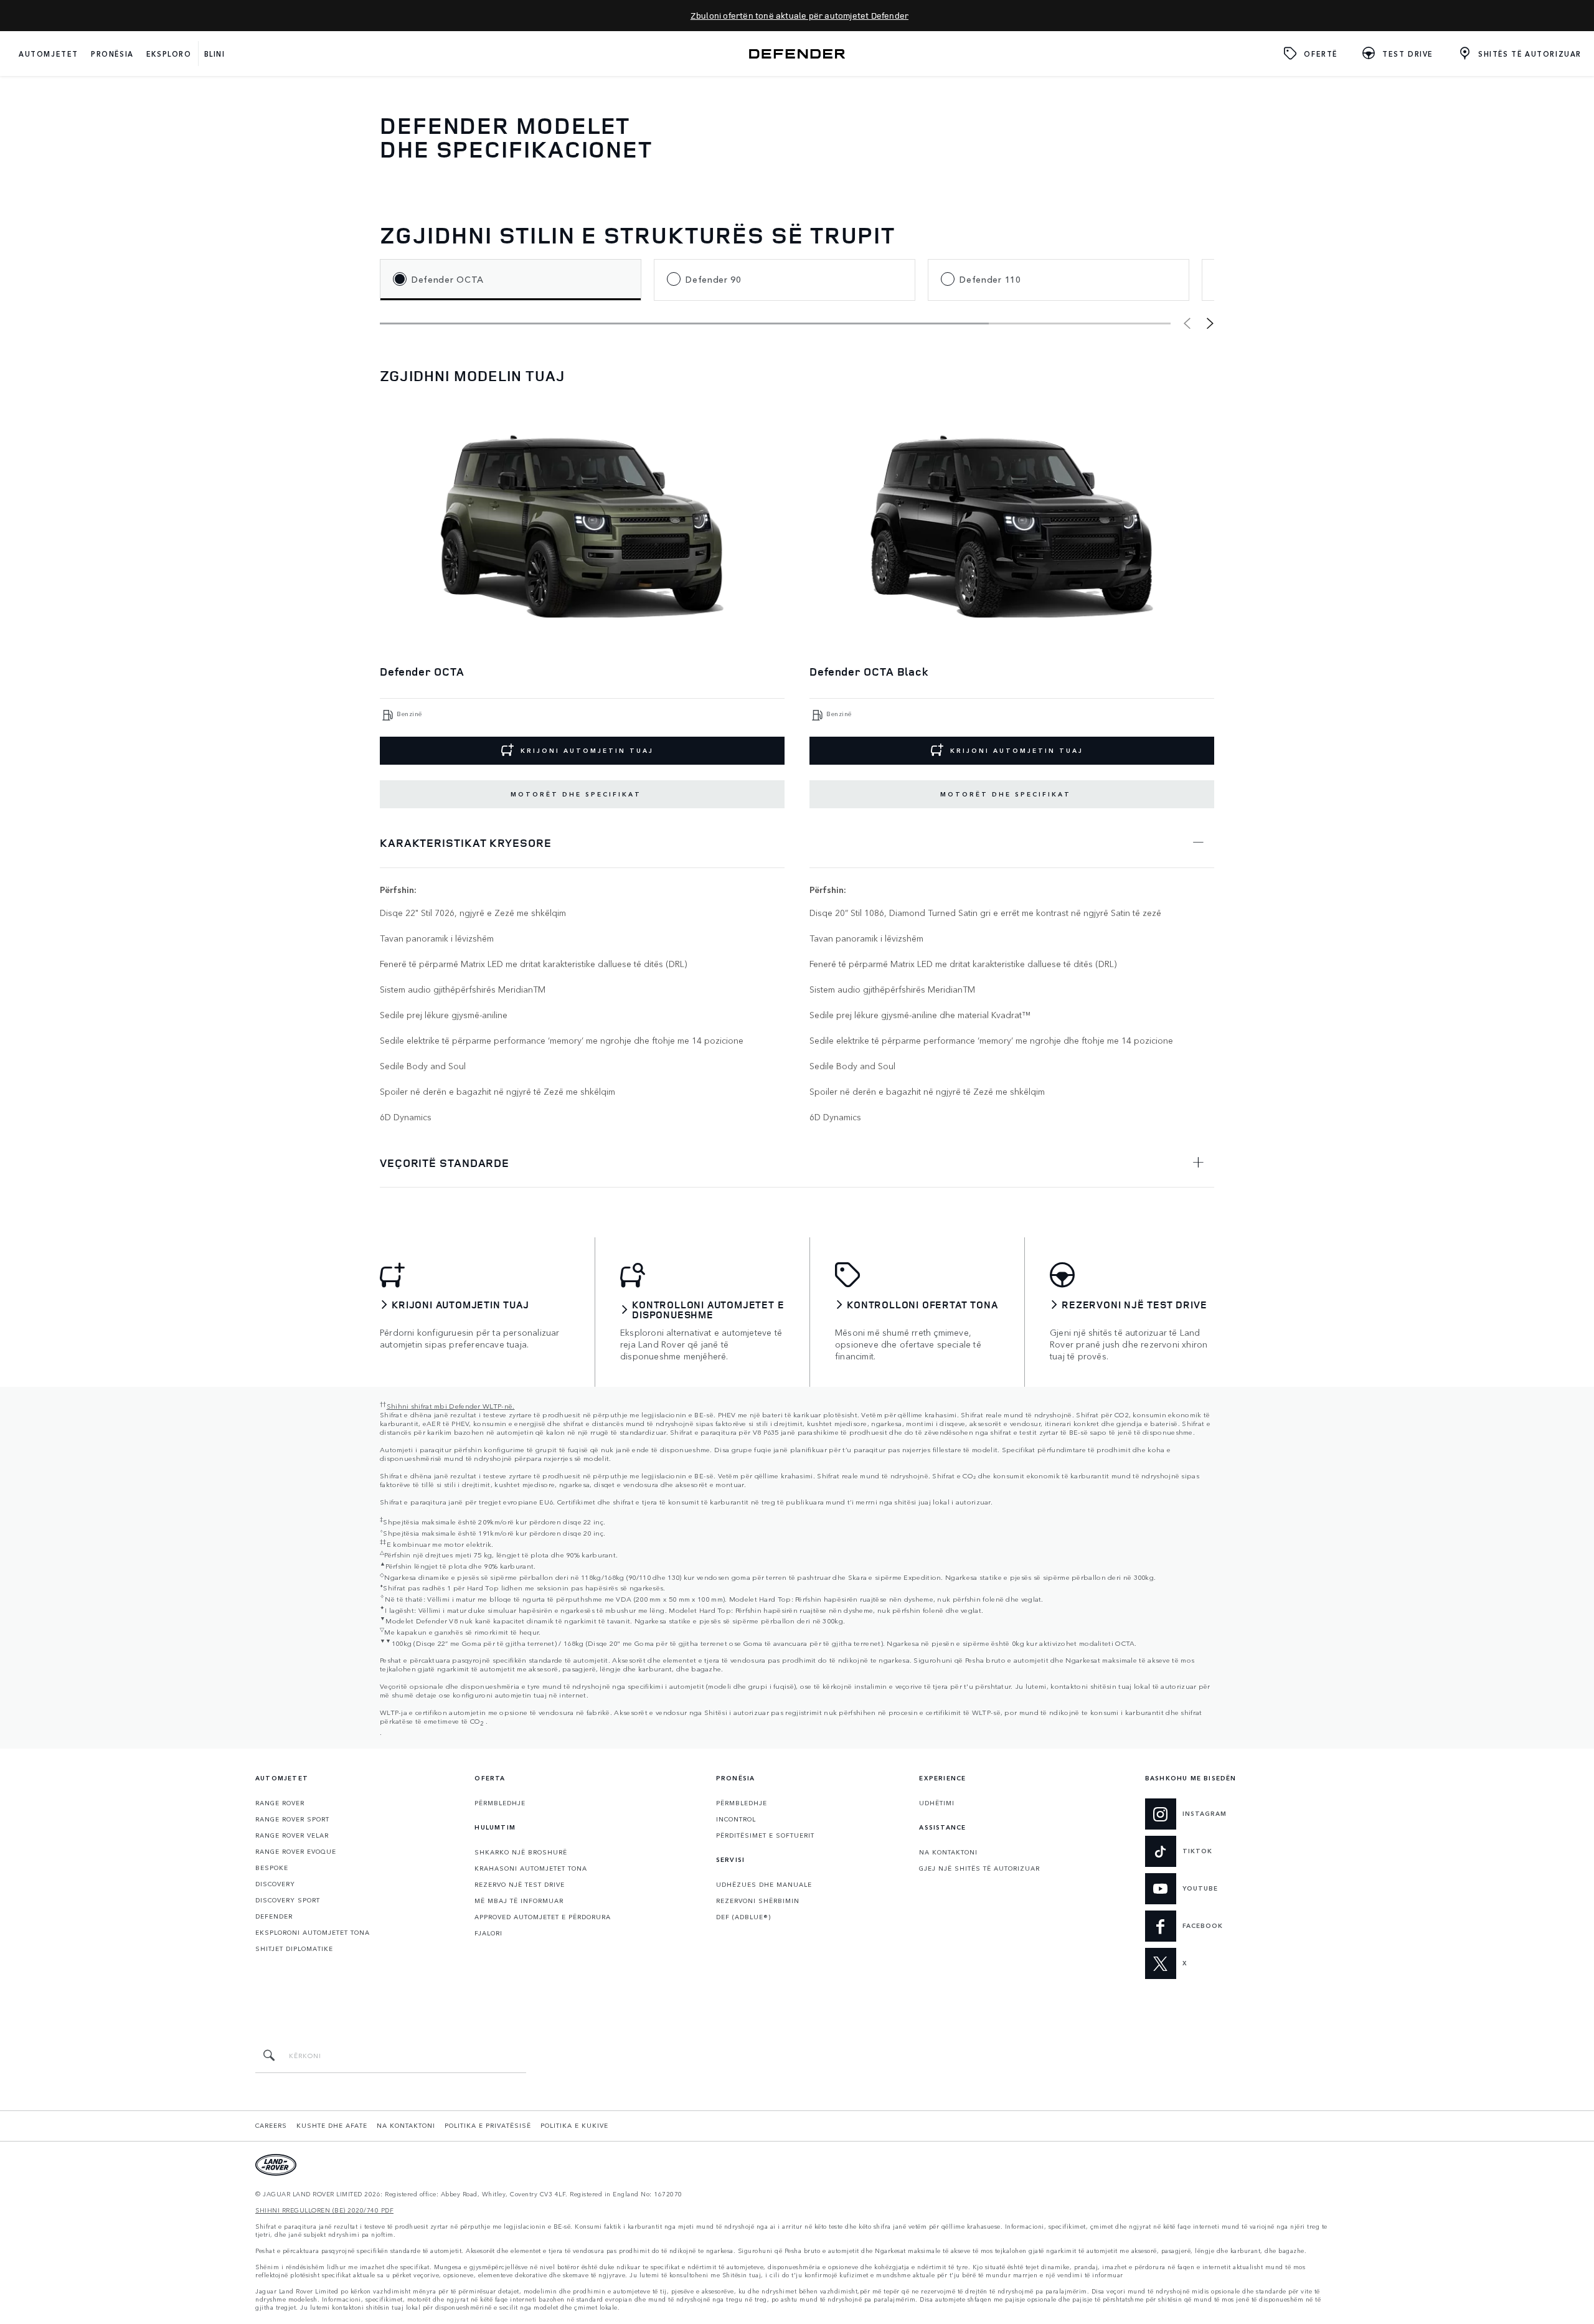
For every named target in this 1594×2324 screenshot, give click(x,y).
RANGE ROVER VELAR (292, 1835)
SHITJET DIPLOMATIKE (294, 1948)
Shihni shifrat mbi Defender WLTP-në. (451, 1405)
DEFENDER (274, 1916)
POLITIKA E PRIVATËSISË (488, 2125)
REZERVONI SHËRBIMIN (758, 1901)
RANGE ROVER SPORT (292, 1819)
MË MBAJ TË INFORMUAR (519, 1901)
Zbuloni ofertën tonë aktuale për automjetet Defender (799, 15)
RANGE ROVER (280, 1803)
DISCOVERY (275, 1884)
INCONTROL (736, 1819)
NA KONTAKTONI (948, 1852)
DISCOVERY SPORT (288, 1900)
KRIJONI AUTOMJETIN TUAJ (587, 750)
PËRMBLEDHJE (500, 1803)
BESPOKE (272, 1868)
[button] (1210, 323)
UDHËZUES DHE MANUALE (764, 1884)
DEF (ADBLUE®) (743, 1917)
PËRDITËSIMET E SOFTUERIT (765, 1835)
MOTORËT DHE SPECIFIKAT (576, 794)
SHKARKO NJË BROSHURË (521, 1852)
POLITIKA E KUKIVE (574, 2125)
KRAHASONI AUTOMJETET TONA (531, 1868)
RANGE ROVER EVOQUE (296, 1851)
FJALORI (488, 1933)
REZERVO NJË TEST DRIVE (520, 1884)
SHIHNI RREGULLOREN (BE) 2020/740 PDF (324, 2210)
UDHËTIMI (937, 1803)
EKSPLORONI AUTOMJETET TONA (313, 1932)
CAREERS (271, 2125)
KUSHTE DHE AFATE (332, 2125)
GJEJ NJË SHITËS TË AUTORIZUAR (979, 1868)
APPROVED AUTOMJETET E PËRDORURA (543, 1917)
